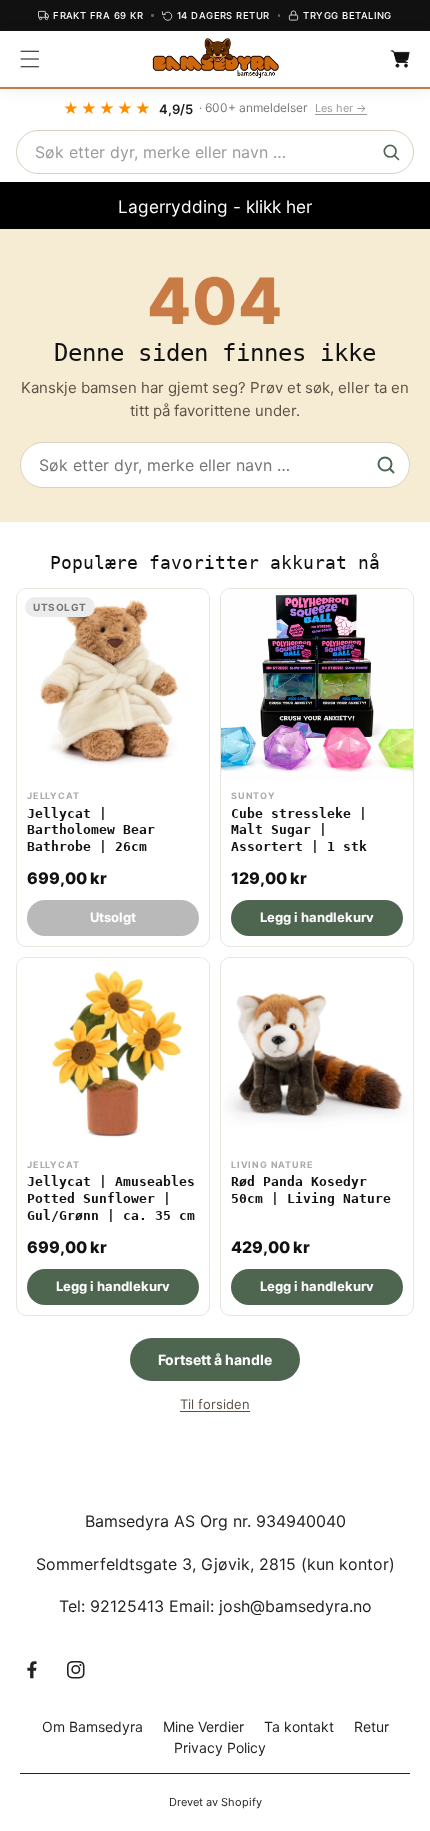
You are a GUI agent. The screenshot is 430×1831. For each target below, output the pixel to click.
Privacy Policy (220, 1747)
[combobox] (215, 152)
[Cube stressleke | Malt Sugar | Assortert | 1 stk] (317, 767)
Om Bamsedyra (92, 1726)
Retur (371, 1726)
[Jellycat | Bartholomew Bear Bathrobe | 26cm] (113, 767)
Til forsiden (215, 1404)
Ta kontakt (299, 1726)
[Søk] (391, 152)
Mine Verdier (203, 1726)
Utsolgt (113, 917)
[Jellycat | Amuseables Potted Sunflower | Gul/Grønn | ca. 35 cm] (113, 1136)
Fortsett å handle (215, 1359)
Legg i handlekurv (317, 917)
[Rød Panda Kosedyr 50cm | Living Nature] (317, 1136)
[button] (30, 59)
